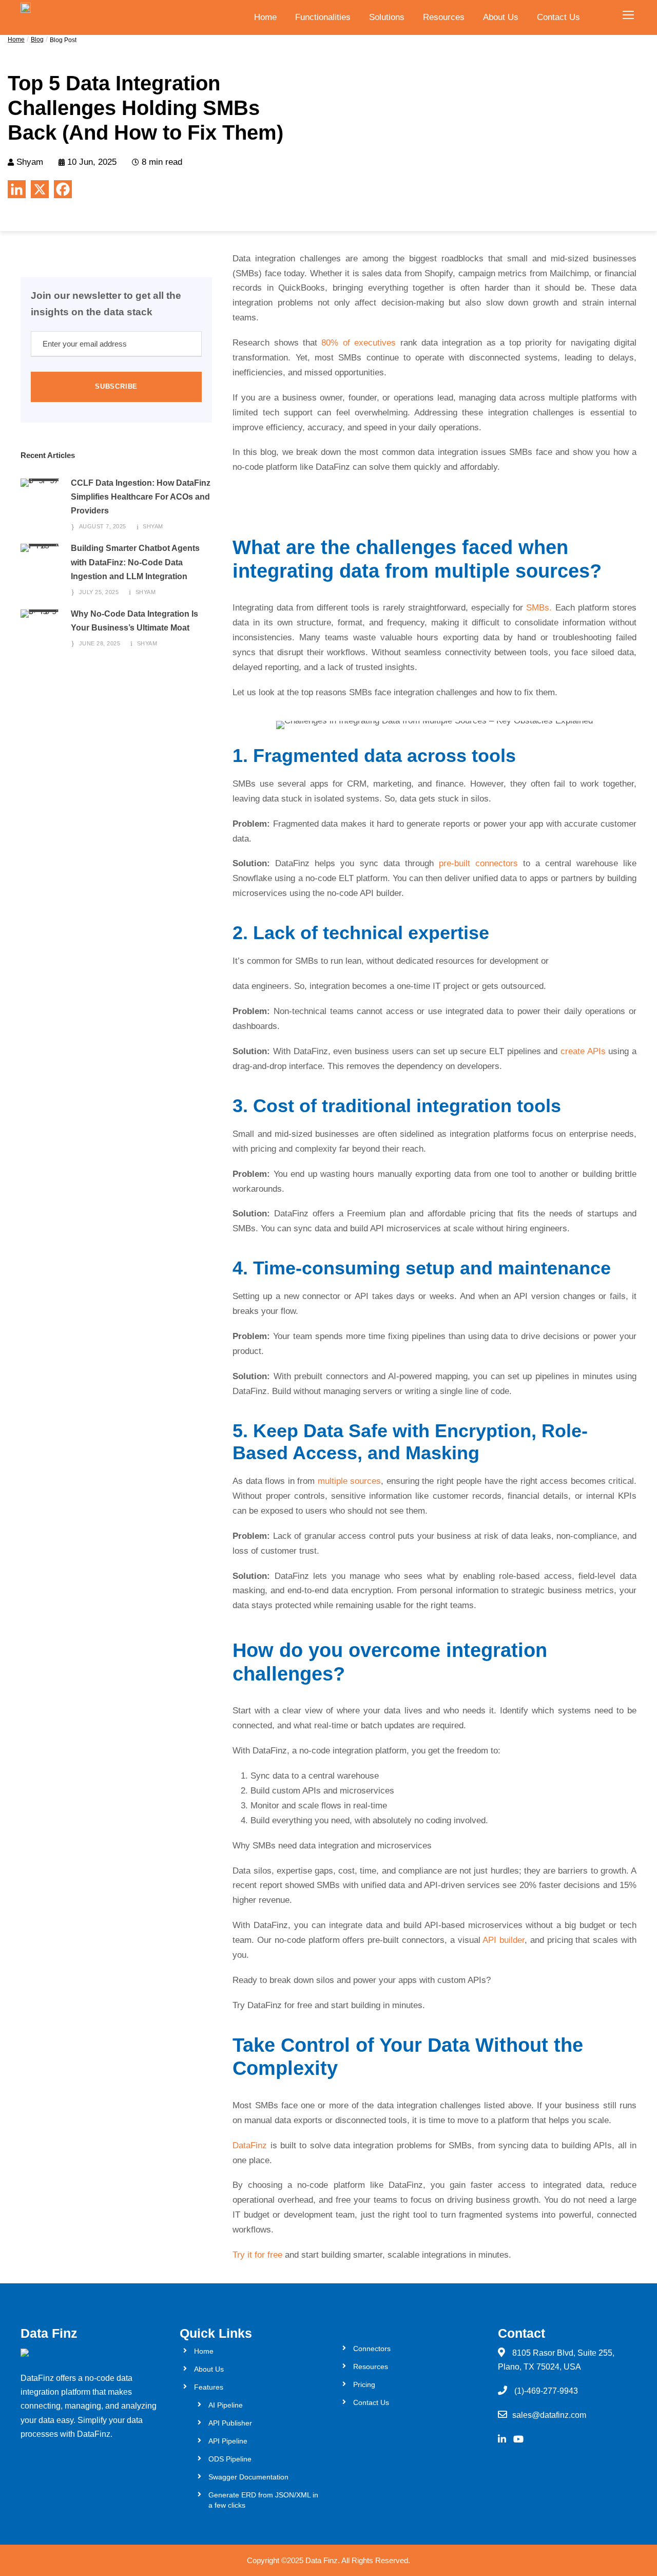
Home (265, 17)
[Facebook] (63, 189)
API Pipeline (228, 2441)
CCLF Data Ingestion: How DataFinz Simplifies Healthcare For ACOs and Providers (141, 497)
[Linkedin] (17, 189)
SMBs (538, 608)
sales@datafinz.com (549, 2415)
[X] (40, 189)
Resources (444, 17)
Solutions (387, 17)
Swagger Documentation (248, 2477)
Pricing (364, 2384)
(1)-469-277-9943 (546, 2391)
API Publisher (230, 2423)
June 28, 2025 (100, 643)
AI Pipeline (226, 2405)
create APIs (583, 1051)
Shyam (153, 526)
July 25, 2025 (99, 592)
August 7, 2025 (103, 526)
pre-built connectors (478, 863)
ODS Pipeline (230, 2459)
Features (209, 2387)
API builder (504, 1940)
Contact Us (558, 17)
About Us (501, 17)
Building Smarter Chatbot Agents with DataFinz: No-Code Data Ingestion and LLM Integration (135, 562)
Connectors (372, 2349)
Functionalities (323, 17)
